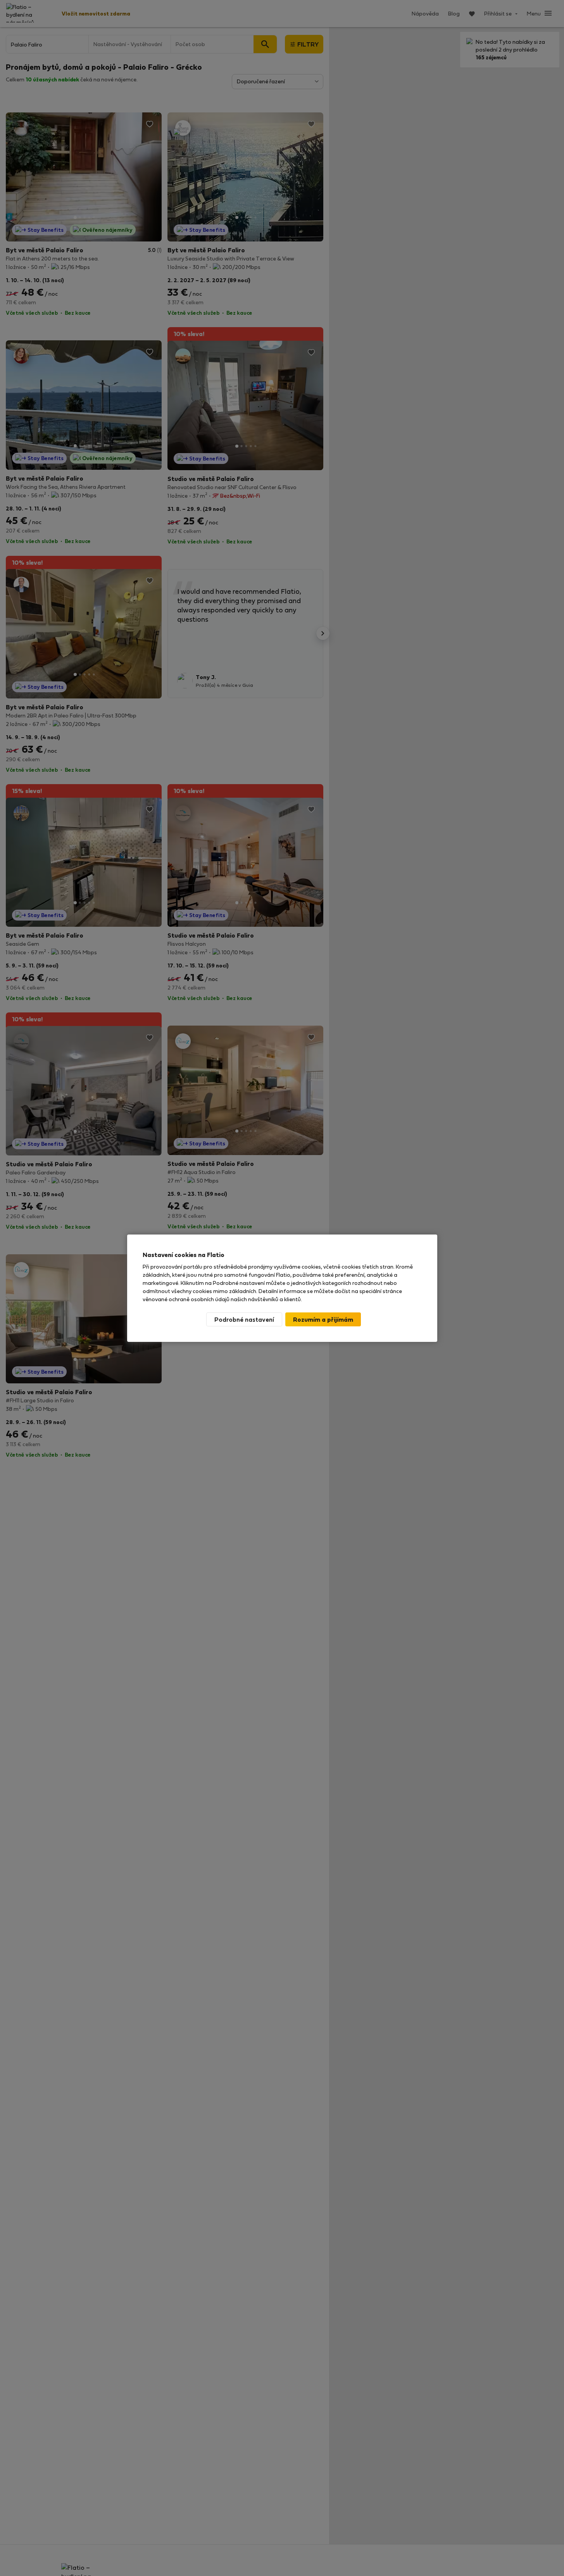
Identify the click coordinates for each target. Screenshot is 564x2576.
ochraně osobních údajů (199, 1299)
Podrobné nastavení (244, 1319)
